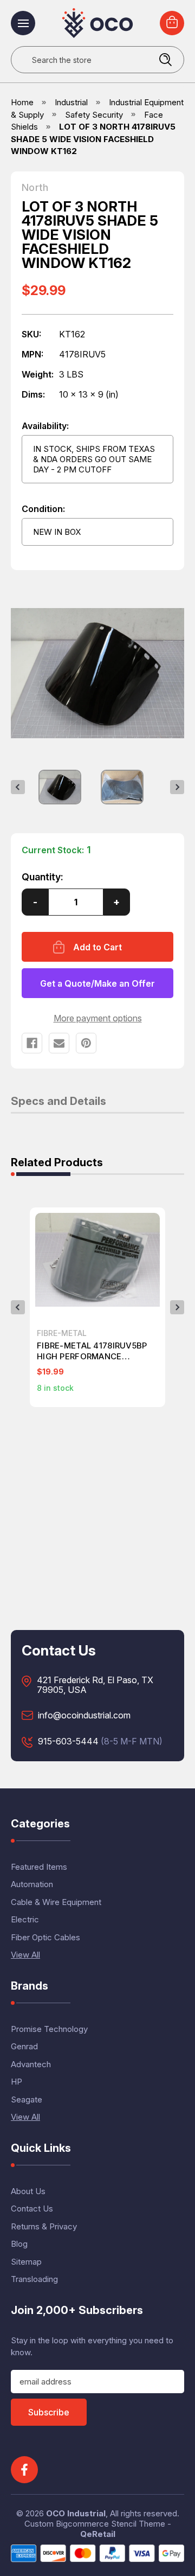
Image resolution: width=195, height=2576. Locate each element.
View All (25, 1955)
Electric (25, 1919)
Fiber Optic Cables (45, 1937)
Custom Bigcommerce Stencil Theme (95, 2524)
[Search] (165, 60)
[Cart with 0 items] (172, 23)
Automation (32, 1884)
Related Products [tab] (57, 1163)
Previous (18, 787)
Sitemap (26, 2262)
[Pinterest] (86, 1043)
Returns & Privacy (44, 2226)
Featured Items (39, 1867)
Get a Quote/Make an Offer (97, 983)
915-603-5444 (68, 1742)
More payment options (98, 1018)
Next (177, 787)
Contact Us (32, 2209)
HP (17, 2082)
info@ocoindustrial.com (84, 1716)
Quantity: (43, 877)
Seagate (27, 2099)
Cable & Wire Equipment (56, 1902)
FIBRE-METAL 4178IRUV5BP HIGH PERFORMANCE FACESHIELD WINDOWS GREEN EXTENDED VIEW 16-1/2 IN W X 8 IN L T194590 (93, 1351)
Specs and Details (58, 1102)
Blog (19, 2244)
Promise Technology (49, 2029)
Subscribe (49, 2412)
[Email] (59, 1043)
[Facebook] (32, 1043)
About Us (28, 2191)
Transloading (34, 2279)
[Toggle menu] (23, 23)
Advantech (31, 2064)
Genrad (24, 2046)
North (35, 188)
